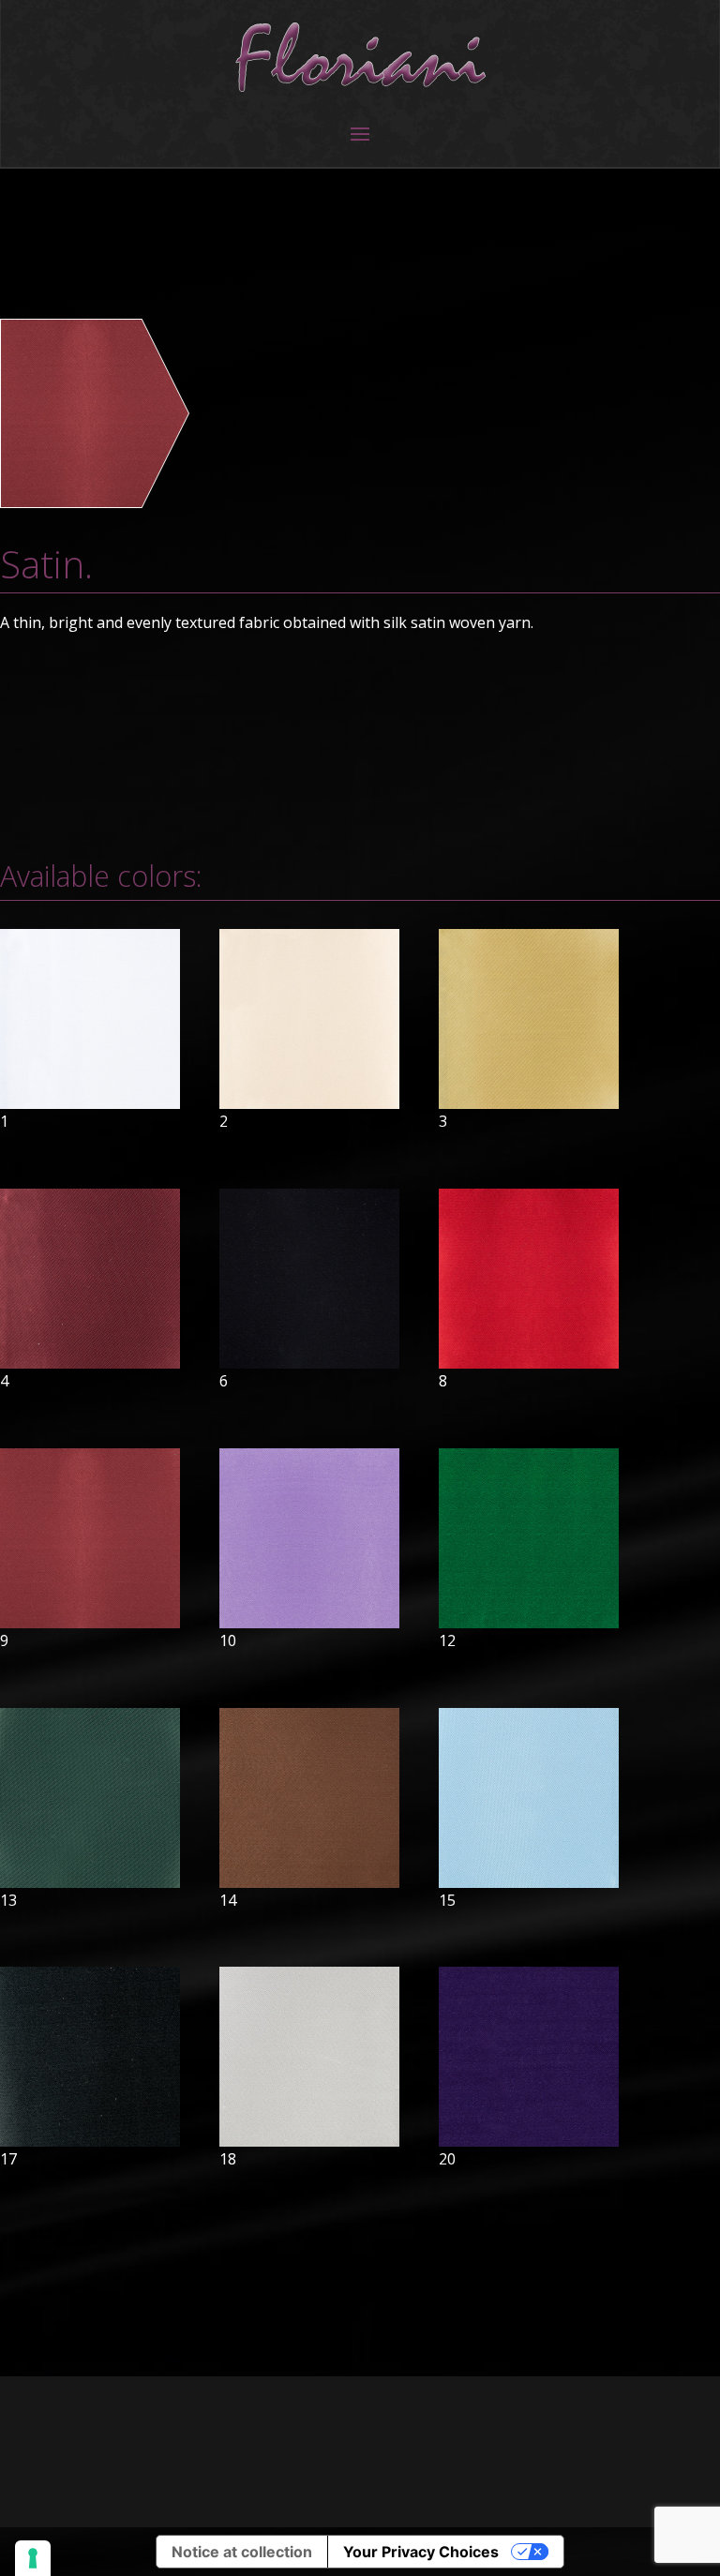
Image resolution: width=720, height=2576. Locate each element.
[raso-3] (529, 1103)
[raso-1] (90, 1103)
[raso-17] (90, 2141)
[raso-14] (309, 1882)
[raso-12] (529, 1623)
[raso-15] (529, 1882)
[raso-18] (309, 2141)
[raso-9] (90, 1623)
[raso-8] (529, 1363)
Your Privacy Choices (421, 2552)
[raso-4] (90, 1363)
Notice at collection (242, 2552)
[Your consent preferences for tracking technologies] (33, 2558)
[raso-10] (309, 1623)
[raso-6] (309, 1363)
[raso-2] (309, 1103)
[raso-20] (529, 2141)
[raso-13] (90, 1882)
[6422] (95, 502)
